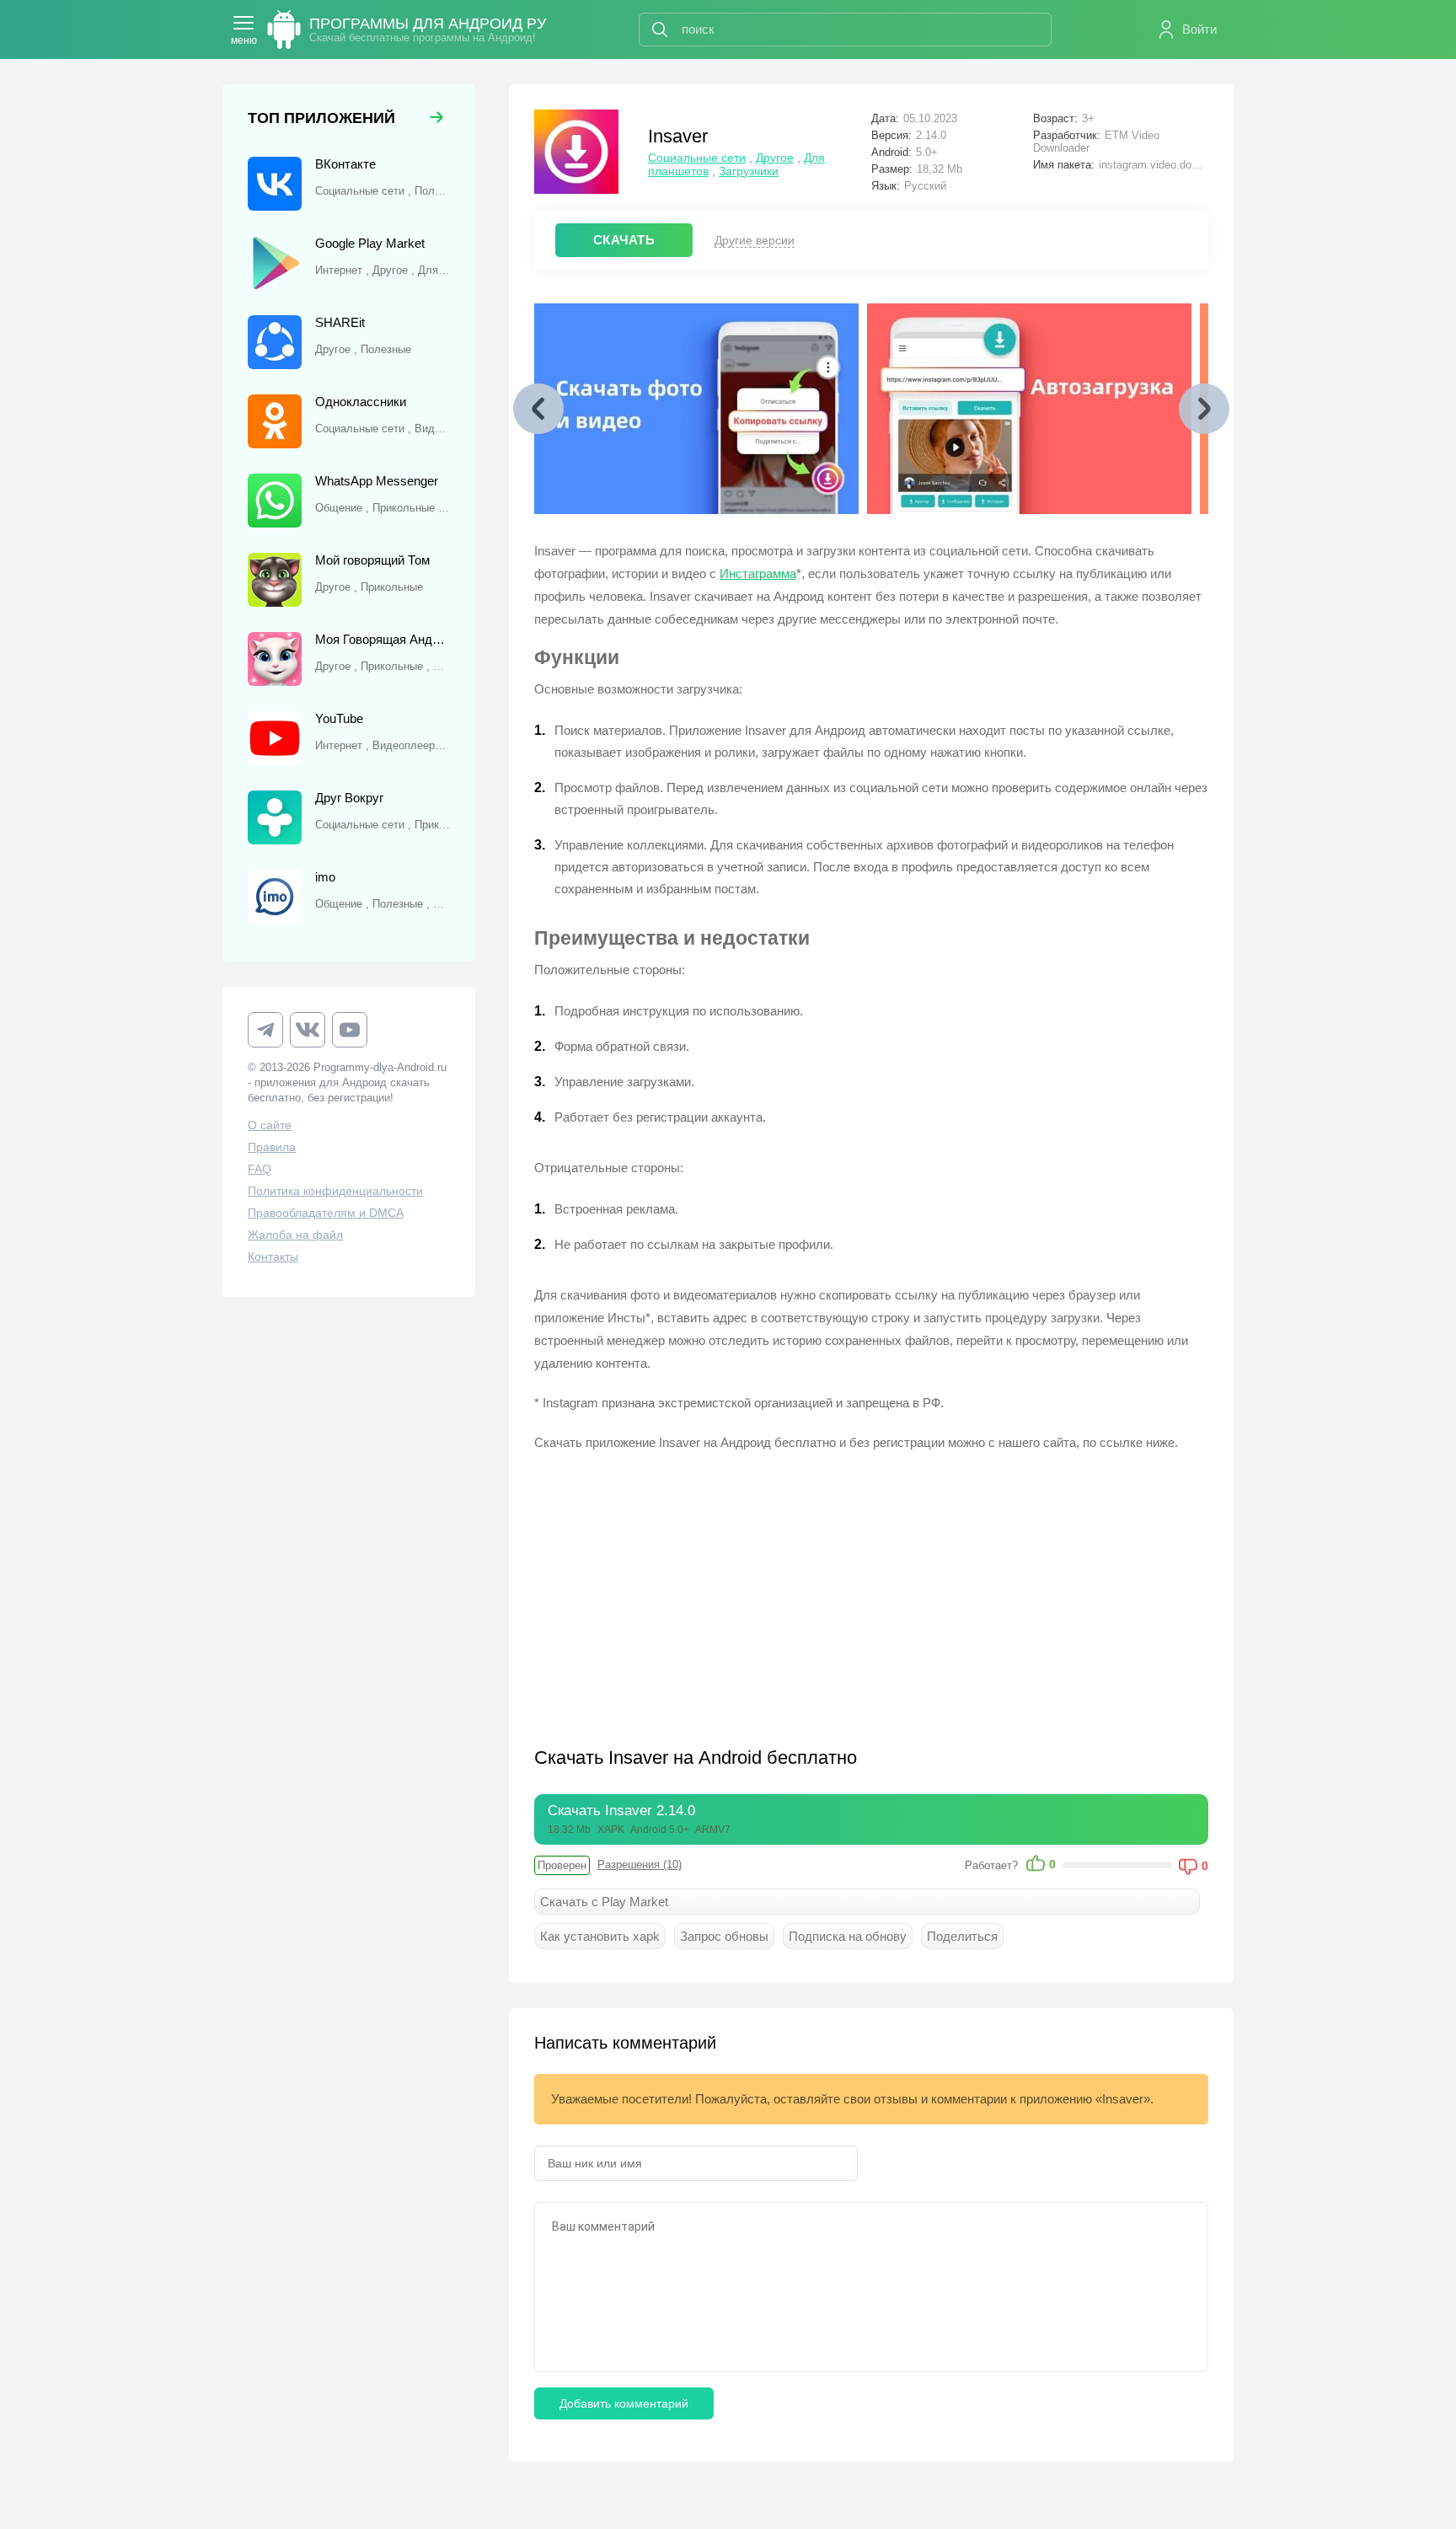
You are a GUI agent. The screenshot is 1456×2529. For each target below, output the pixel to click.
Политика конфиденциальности (335, 1191)
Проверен (562, 1865)
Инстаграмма (758, 573)
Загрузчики (749, 171)
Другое (775, 158)
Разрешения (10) (640, 1865)
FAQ (260, 1169)
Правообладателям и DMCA (326, 1213)
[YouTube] (350, 1030)
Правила (272, 1147)
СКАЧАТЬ (624, 240)
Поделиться (962, 1936)
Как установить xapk (600, 1936)
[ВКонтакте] (308, 1030)
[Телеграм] (265, 1030)
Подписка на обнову (848, 1936)
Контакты (273, 1256)
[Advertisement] (703, 1589)
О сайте (270, 1125)
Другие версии (755, 240)
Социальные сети (697, 158)
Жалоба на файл (295, 1235)
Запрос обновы (724, 1936)
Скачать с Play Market (604, 1902)
